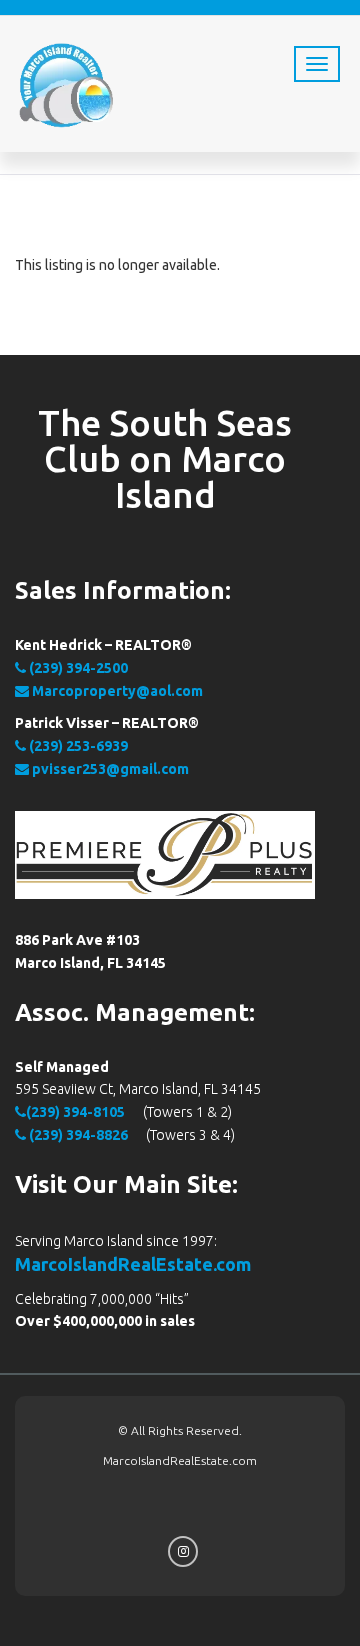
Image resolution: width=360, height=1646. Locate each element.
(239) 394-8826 (77, 1135)
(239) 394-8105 (75, 1112)
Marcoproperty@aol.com (116, 691)
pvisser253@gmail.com (109, 769)
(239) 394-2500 (77, 668)
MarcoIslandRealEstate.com (133, 1264)
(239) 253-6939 (77, 746)
